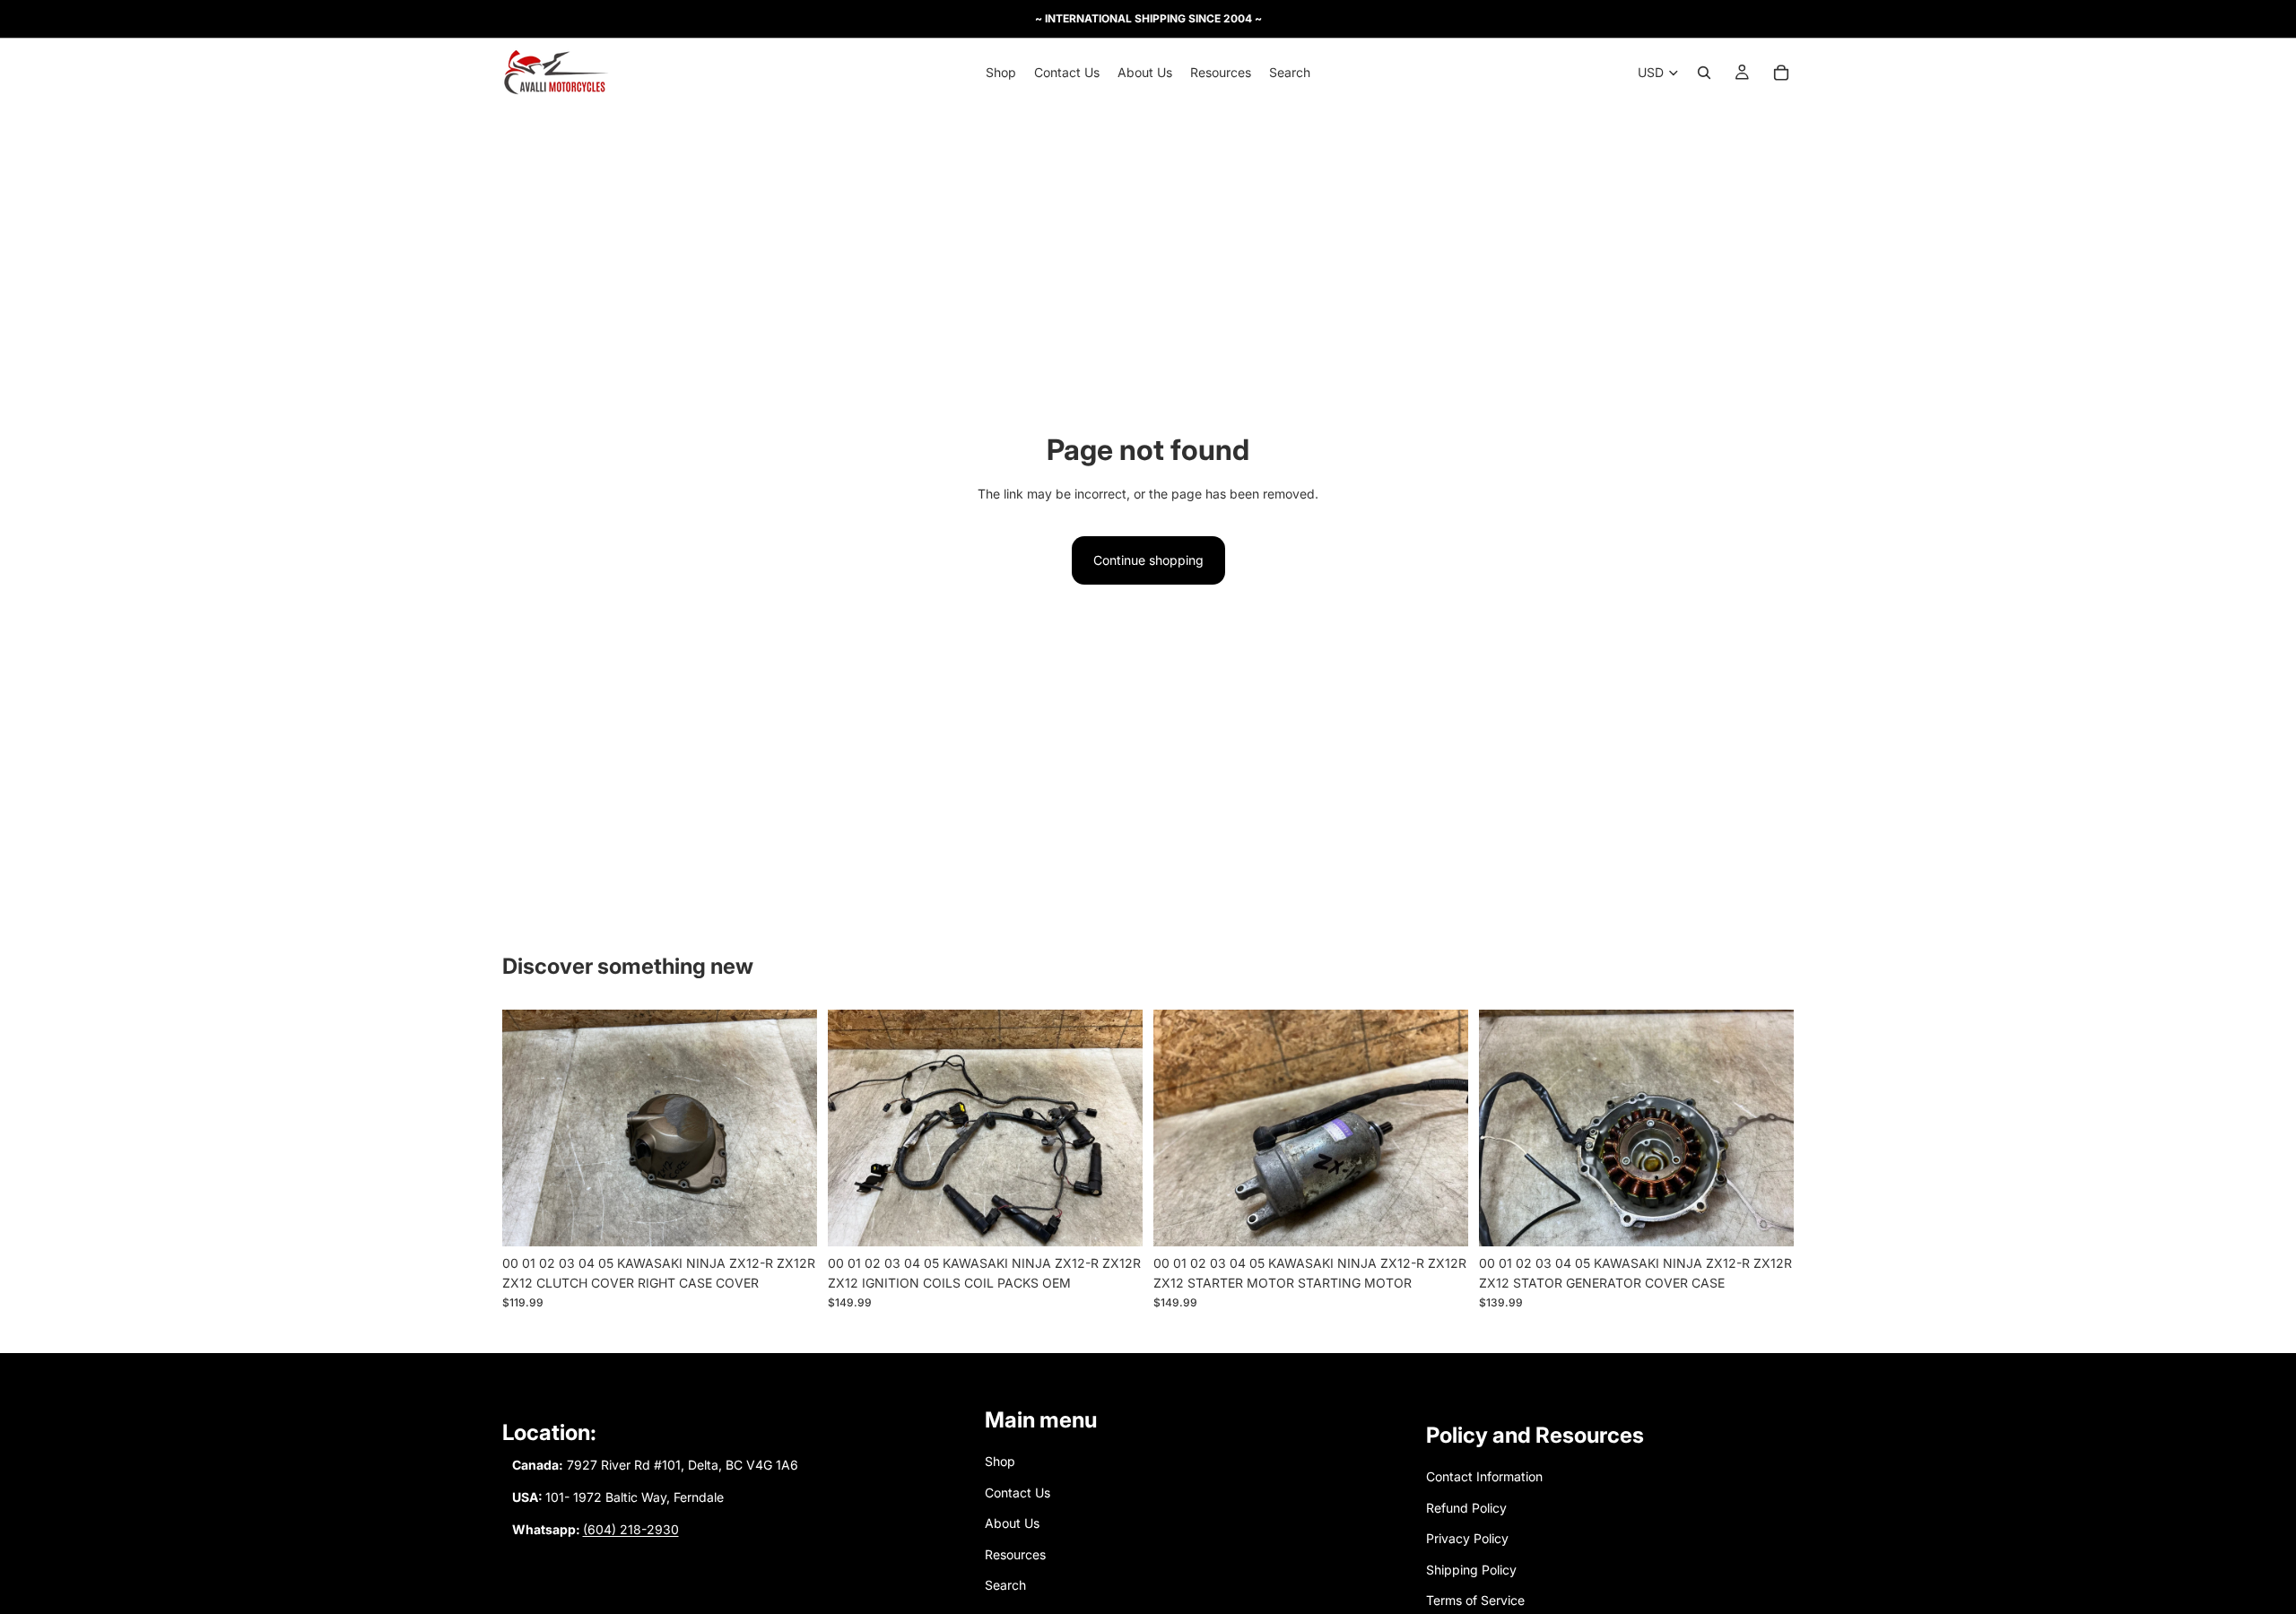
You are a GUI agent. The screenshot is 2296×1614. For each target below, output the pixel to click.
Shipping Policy (1471, 1569)
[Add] (789, 1219)
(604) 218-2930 (631, 1529)
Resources (1015, 1553)
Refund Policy (1466, 1508)
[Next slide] (790, 1128)
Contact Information (1484, 1476)
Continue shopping (1148, 560)
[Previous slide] (529, 1128)
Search (1005, 1585)
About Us (1012, 1523)
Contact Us (1018, 1493)
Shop (1000, 1461)
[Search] (1704, 73)
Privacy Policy (1467, 1538)
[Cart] (1781, 73)
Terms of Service (1475, 1600)
